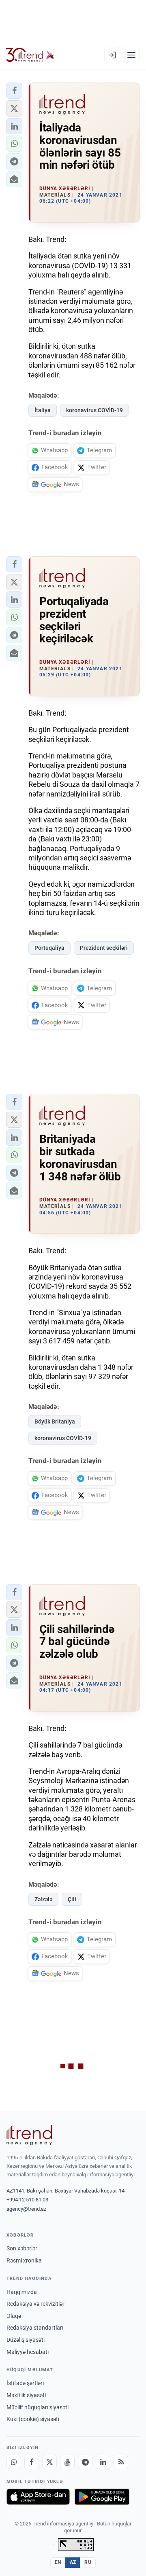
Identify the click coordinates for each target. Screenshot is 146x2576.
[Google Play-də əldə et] (102, 2497)
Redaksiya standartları (35, 2328)
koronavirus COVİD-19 (94, 410)
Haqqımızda (22, 2292)
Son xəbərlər (22, 2248)
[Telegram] (85, 2462)
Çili (72, 1899)
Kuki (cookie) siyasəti (33, 2419)
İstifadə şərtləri (25, 2383)
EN (58, 2562)
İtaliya (43, 410)
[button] (14, 91)
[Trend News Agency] (29, 2135)
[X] (49, 2462)
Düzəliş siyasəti (26, 2340)
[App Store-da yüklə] (38, 2497)
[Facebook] (32, 2462)
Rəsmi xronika (24, 2260)
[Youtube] (67, 2462)
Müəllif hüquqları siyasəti (38, 2407)
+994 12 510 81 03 (27, 2200)
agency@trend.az (26, 2209)
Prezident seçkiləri (104, 948)
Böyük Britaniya (55, 1421)
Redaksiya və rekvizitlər (35, 2304)
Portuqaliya (49, 948)
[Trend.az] (30, 55)
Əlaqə (14, 2316)
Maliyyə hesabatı (28, 2352)
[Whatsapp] (14, 2462)
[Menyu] (131, 55)
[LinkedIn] (103, 2462)
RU (88, 2562)
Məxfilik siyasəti (26, 2395)
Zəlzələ (43, 1899)
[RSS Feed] (121, 2462)
